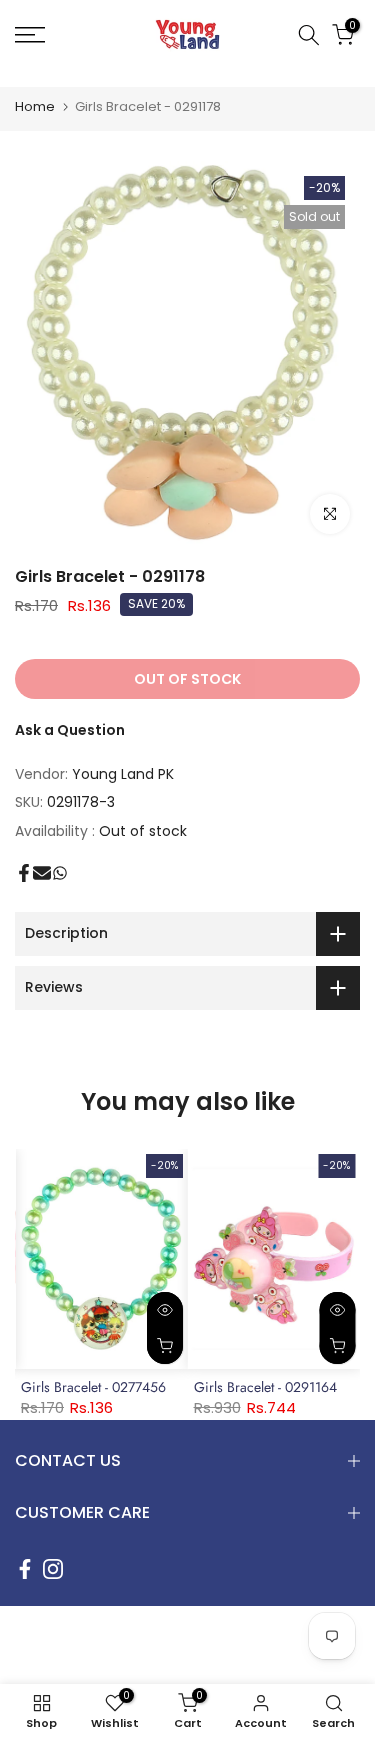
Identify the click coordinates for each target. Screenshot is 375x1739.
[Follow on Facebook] (25, 1569)
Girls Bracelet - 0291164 (265, 1387)
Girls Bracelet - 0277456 (93, 1387)
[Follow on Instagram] (53, 1569)
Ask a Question (70, 730)
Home (35, 106)
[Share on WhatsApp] (60, 873)
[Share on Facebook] (24, 873)
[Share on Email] (42, 873)
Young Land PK (123, 774)
